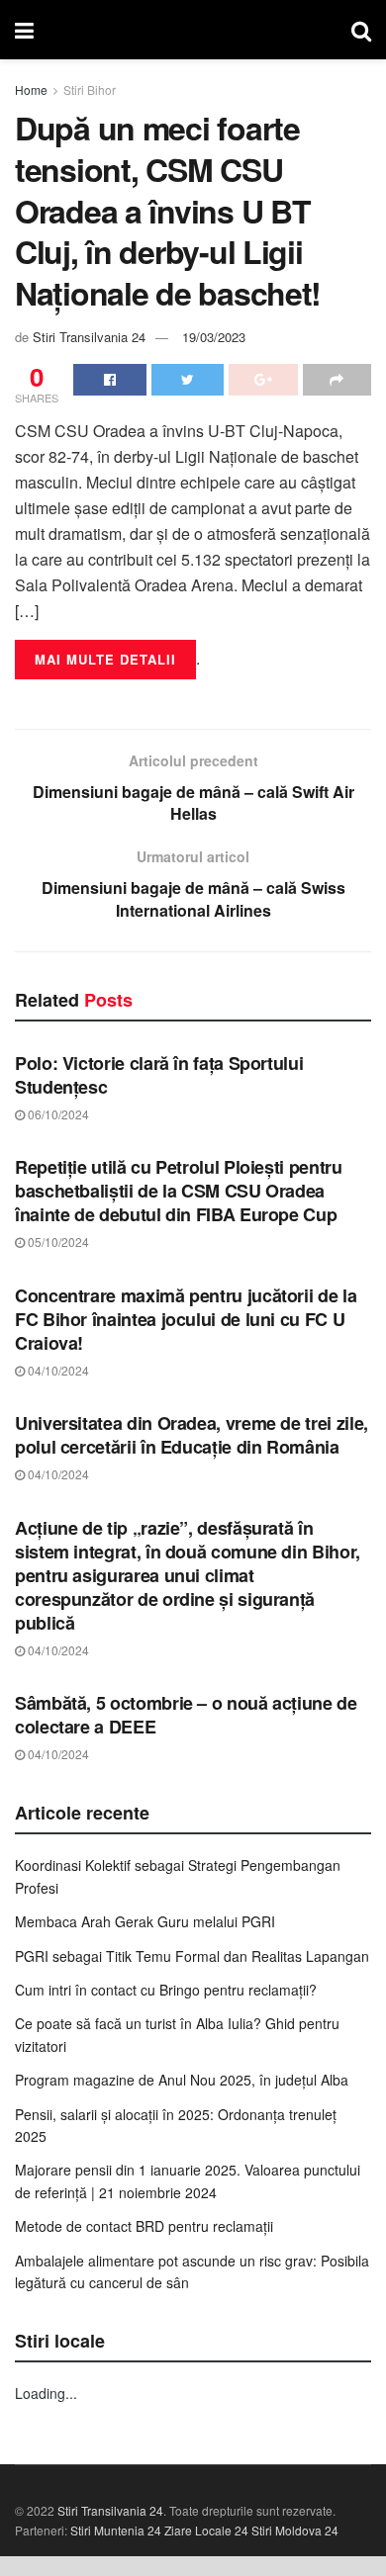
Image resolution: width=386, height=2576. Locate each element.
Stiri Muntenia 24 (116, 2530)
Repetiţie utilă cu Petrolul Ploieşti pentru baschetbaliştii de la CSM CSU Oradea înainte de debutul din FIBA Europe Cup (179, 1191)
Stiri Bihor (90, 89)
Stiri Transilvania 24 (89, 337)
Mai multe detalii (105, 659)
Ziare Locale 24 (206, 2530)
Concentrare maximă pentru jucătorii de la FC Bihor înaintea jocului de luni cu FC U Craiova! (186, 1319)
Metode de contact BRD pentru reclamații (144, 2226)
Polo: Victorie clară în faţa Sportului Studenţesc (159, 1075)
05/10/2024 (57, 1242)
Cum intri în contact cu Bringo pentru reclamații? (166, 1990)
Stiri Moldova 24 (295, 2530)
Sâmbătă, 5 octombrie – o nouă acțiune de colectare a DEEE (186, 1715)
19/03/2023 (214, 337)
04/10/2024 (57, 1370)
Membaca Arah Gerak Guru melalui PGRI (145, 1921)
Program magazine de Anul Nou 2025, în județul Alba (182, 2080)
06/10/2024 (57, 1114)
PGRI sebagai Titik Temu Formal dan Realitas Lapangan (192, 1956)
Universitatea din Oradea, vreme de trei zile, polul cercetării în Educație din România (192, 1435)
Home (31, 89)
